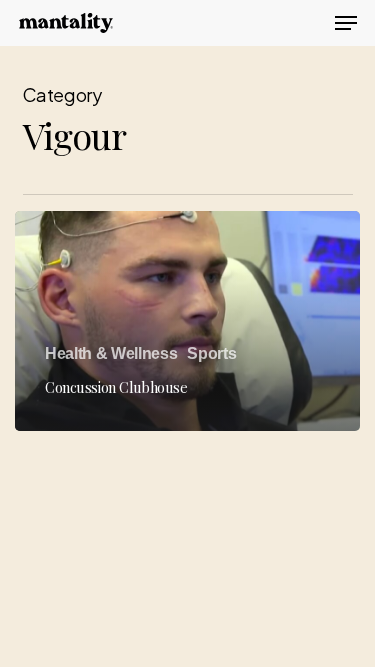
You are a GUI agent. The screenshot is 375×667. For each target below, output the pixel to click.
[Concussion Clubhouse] (187, 321)
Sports (211, 353)
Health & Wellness (111, 353)
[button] (346, 23)
